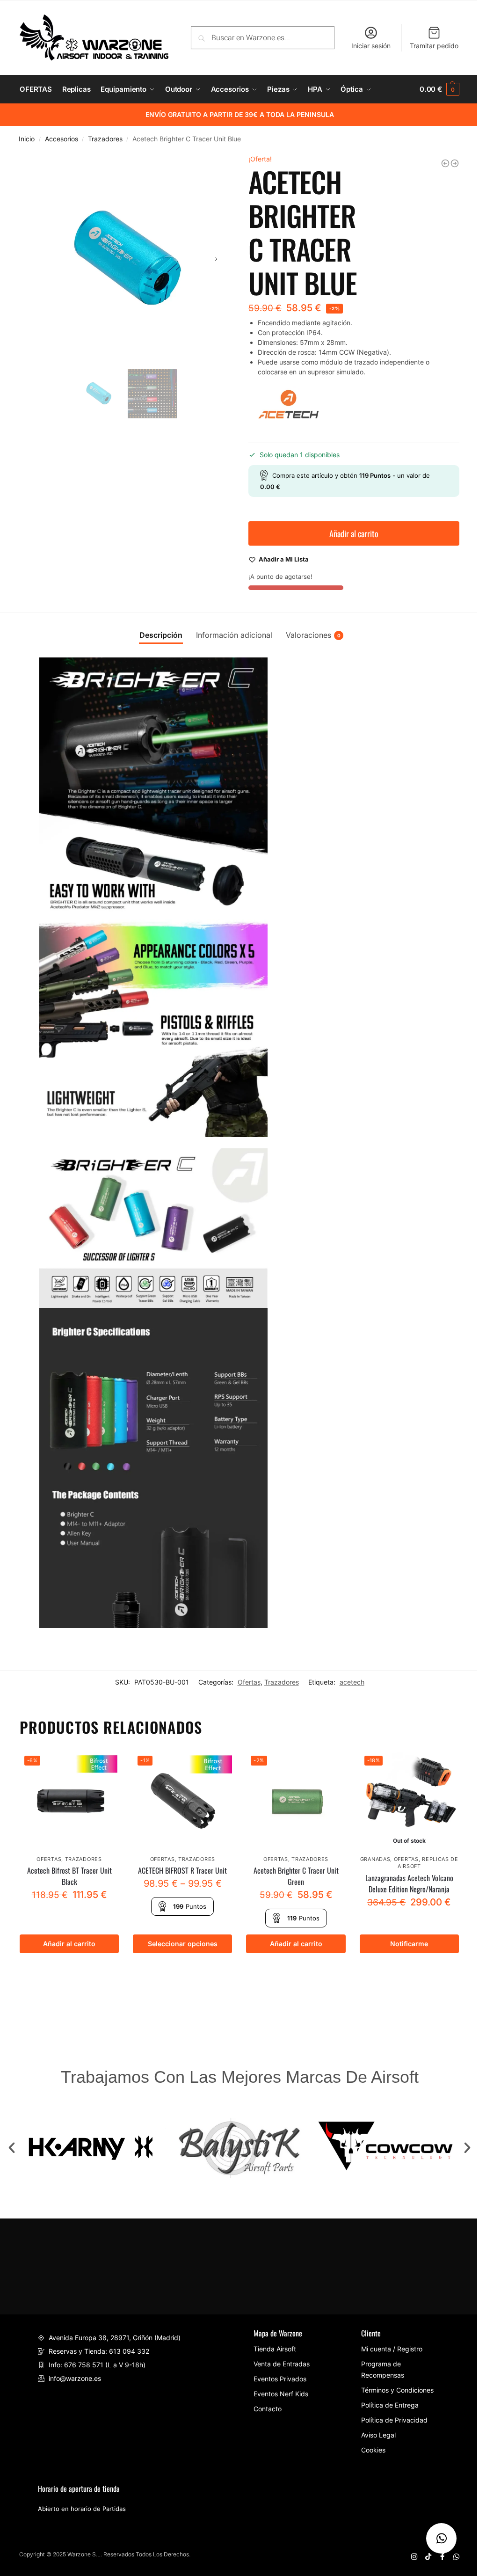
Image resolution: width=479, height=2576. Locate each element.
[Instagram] (414, 2557)
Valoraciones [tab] (313, 635)
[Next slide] (216, 259)
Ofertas (249, 1682)
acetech (352, 1682)
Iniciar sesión (371, 46)
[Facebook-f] (442, 2557)
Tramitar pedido (434, 46)
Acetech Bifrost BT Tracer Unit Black (69, 1876)
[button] (12, 2148)
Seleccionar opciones (183, 1944)
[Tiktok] (428, 2557)
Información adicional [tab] (234, 635)
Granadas (375, 1859)
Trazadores (105, 139)
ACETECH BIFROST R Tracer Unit (182, 1870)
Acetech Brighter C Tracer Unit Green (296, 1876)
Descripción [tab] (161, 635)
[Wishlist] (105, 1765)
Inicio (27, 139)
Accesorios (62, 139)
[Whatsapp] (456, 2557)
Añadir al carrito (354, 533)
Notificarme (409, 1944)
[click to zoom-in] (125, 259)
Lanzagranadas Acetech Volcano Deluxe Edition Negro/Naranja (409, 1883)
